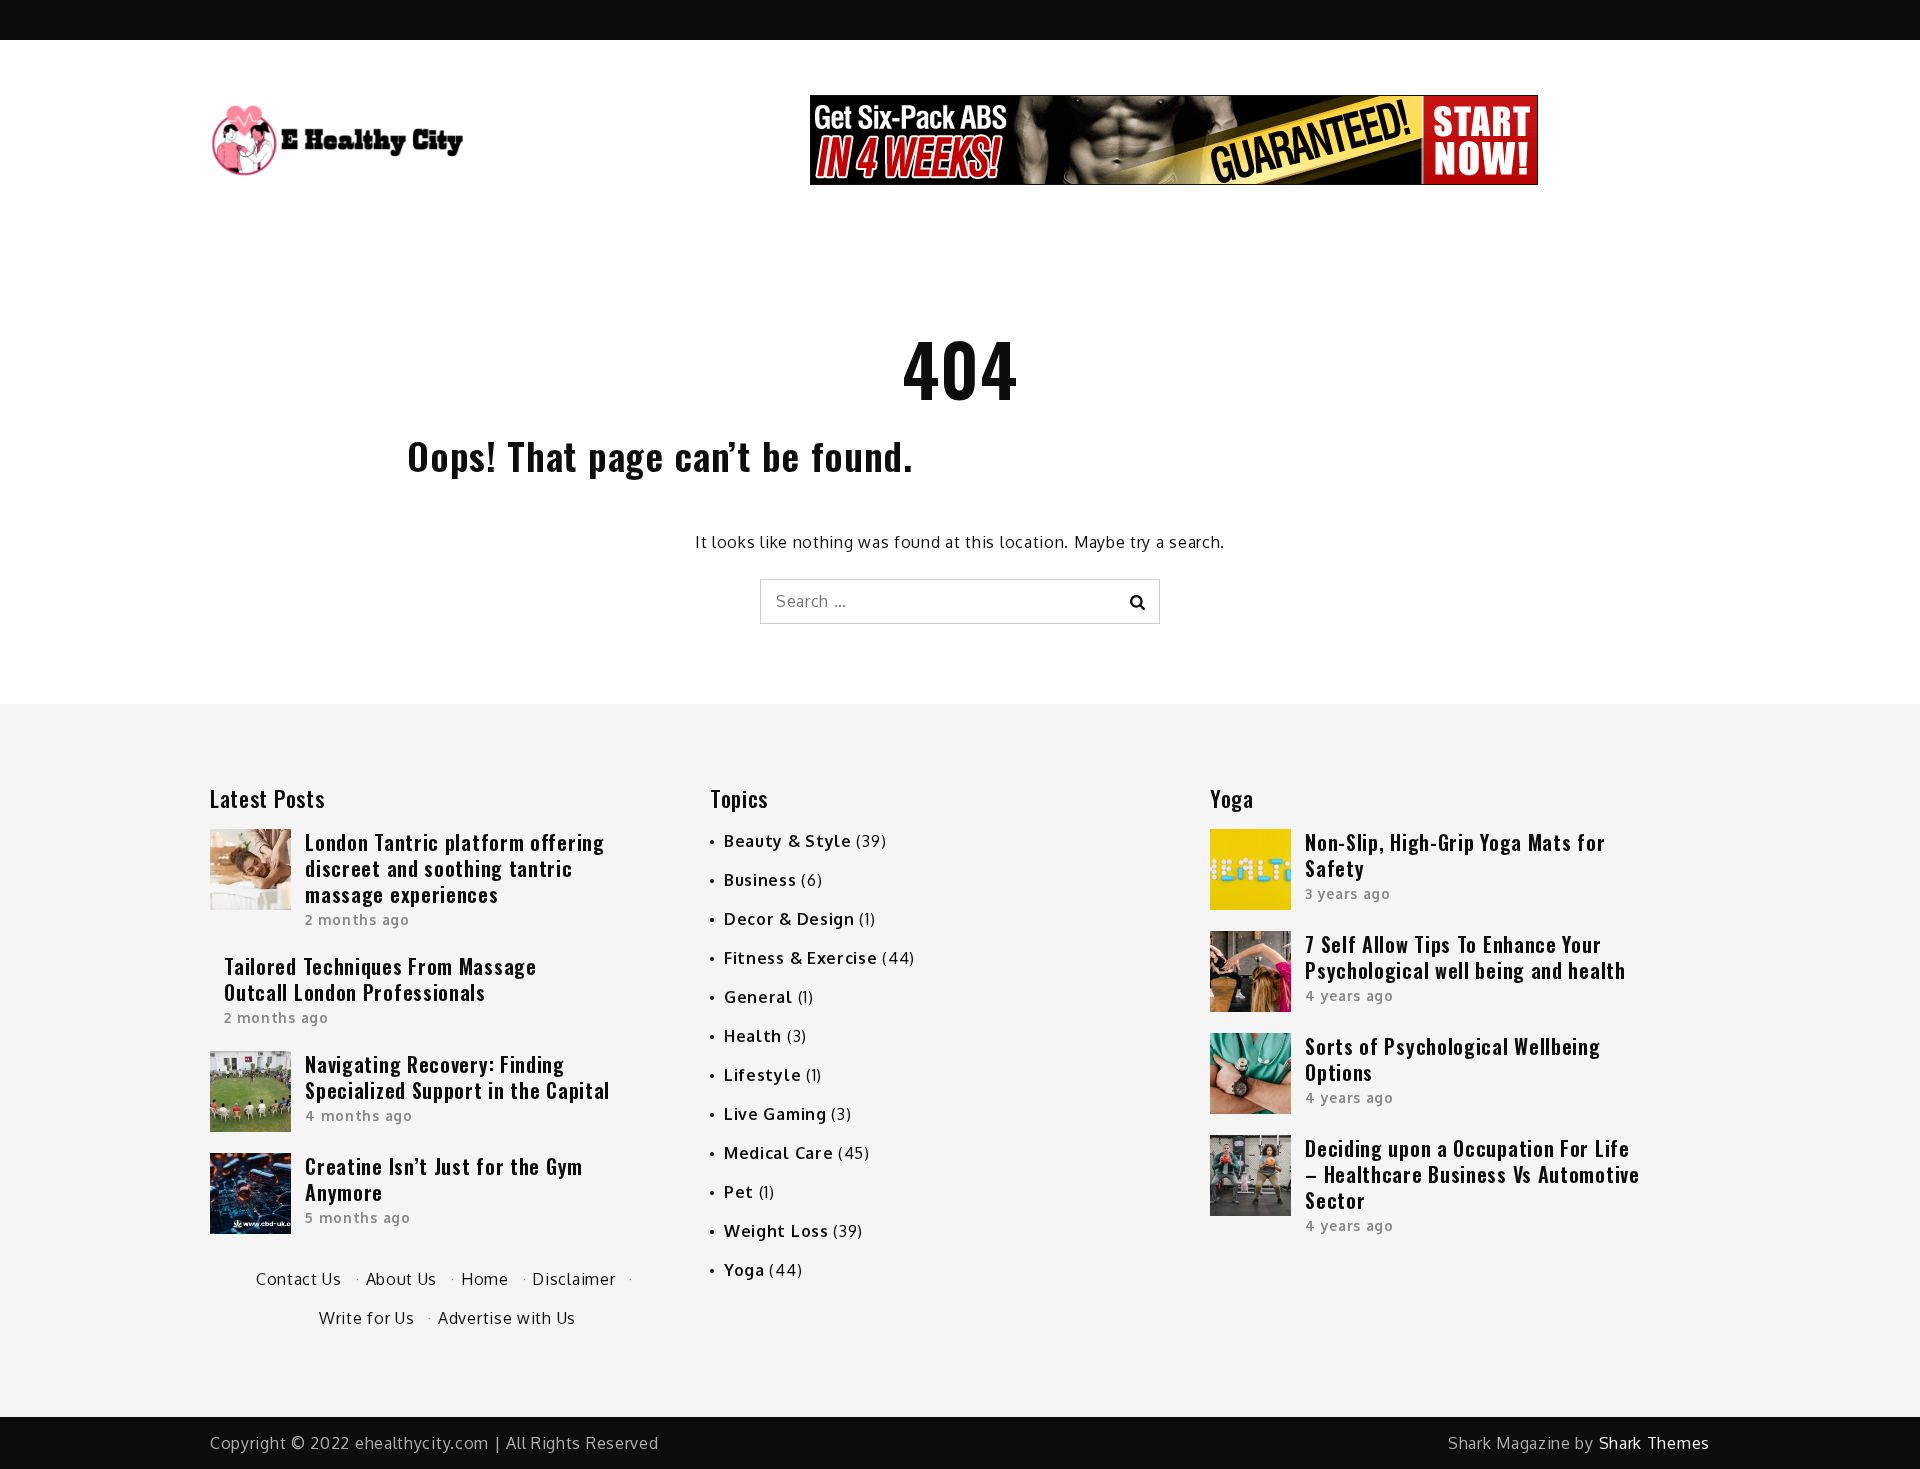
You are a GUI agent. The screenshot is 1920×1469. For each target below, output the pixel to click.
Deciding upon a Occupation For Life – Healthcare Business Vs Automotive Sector (1472, 1174)
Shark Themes (1654, 1443)
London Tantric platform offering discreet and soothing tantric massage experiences (454, 868)
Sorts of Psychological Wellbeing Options (1452, 1059)
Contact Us (299, 1279)
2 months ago (357, 919)
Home (485, 1279)
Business (760, 880)
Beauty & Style (788, 841)
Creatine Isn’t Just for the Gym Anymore (444, 1179)
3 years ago (1348, 893)
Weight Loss (776, 1231)
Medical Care (778, 1153)
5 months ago (357, 1217)
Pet (739, 1192)
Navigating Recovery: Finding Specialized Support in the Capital (457, 1077)
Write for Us (366, 1318)
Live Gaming (775, 1114)
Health (753, 1036)
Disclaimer (573, 1279)
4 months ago (358, 1115)
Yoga (744, 1270)
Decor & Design (789, 919)
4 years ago (1349, 995)
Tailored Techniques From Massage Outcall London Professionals (380, 979)
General (758, 997)
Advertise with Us (507, 1318)
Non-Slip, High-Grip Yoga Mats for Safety (1455, 855)
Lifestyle (762, 1075)
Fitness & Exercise (801, 958)
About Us (402, 1279)
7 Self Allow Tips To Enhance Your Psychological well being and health (1465, 957)
